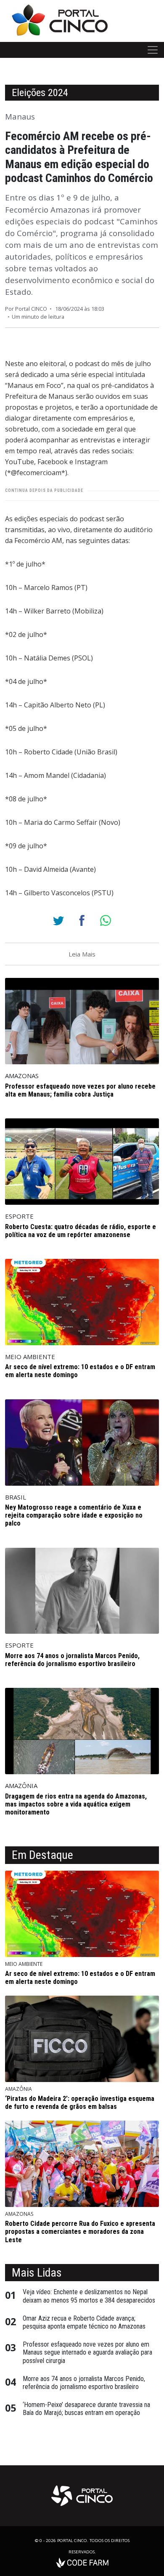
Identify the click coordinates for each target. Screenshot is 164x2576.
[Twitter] (58, 920)
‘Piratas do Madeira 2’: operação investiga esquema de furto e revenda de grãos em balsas (80, 2103)
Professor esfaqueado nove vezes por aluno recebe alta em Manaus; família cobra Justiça (80, 1090)
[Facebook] (82, 920)
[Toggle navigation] (153, 50)
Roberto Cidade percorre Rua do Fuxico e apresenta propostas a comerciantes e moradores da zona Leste (80, 2232)
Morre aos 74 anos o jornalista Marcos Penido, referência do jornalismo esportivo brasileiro (72, 1660)
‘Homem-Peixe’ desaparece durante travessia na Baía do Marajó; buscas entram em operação (86, 2409)
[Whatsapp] (106, 920)
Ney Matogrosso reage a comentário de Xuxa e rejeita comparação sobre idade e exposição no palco (74, 1515)
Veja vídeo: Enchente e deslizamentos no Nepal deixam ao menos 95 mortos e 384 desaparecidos (89, 2296)
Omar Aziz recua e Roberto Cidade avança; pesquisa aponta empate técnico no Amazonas (84, 2322)
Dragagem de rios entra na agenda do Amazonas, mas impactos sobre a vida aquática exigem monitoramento (76, 1804)
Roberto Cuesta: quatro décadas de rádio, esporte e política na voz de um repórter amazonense (81, 1231)
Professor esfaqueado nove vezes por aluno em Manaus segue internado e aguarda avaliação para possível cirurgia (87, 2352)
